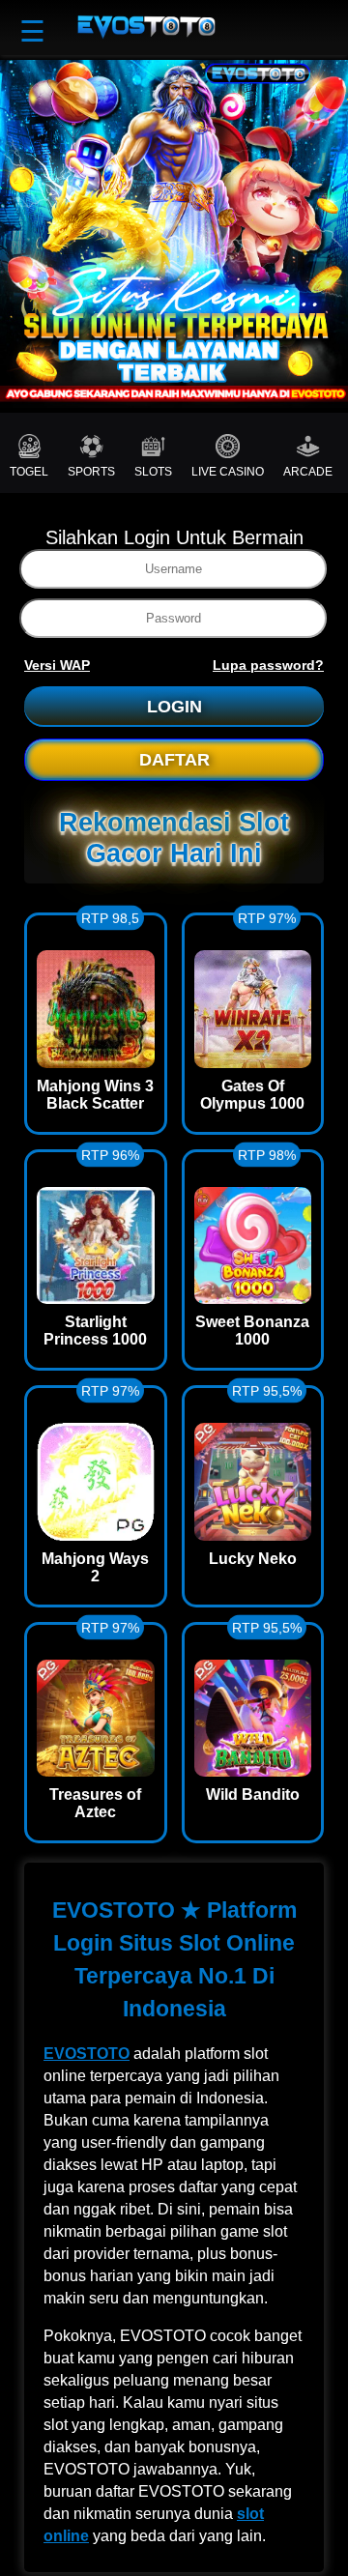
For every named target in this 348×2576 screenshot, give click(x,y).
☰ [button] (32, 31)
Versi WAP (57, 665)
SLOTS (153, 472)
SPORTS (91, 472)
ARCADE (308, 472)
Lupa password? (268, 665)
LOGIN (174, 707)
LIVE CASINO (228, 472)
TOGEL (29, 472)
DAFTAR (174, 760)
